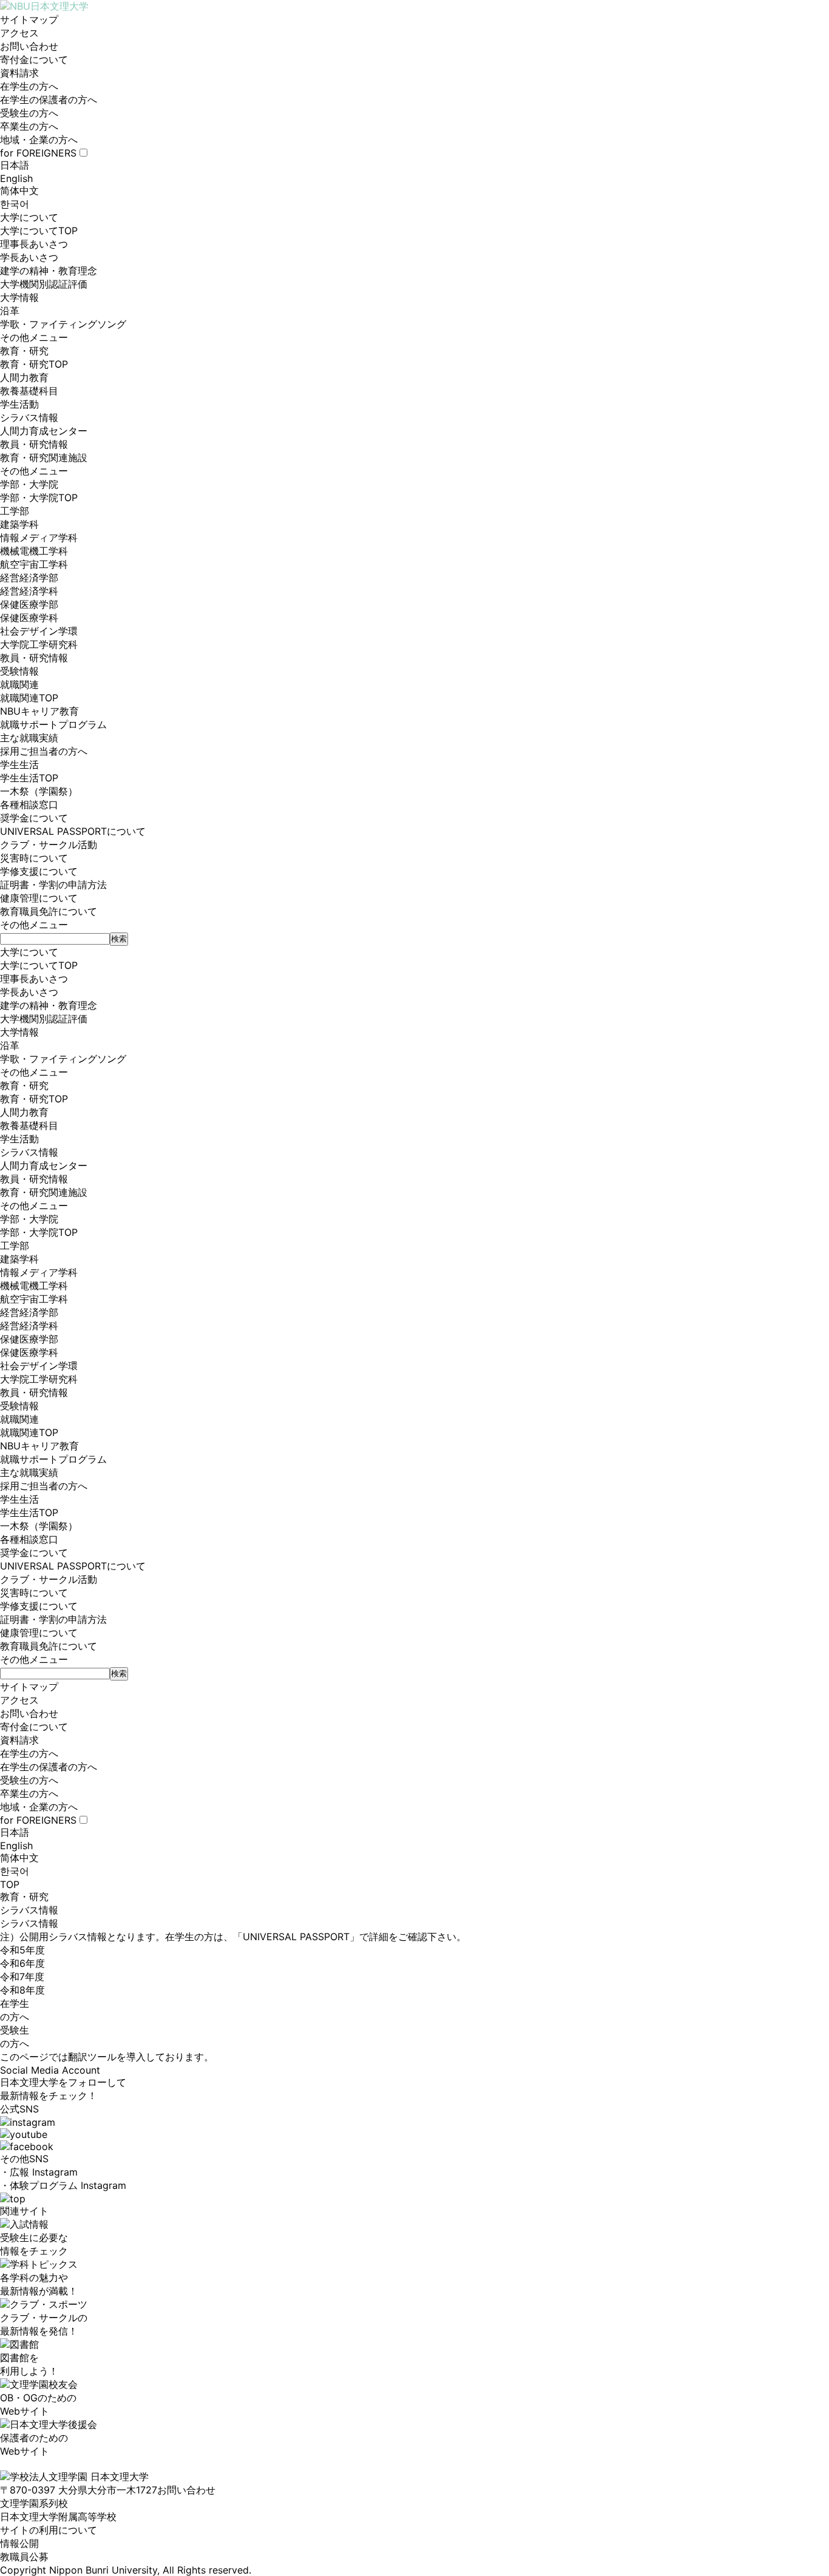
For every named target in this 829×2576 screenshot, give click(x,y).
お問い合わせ (29, 46)
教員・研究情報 (34, 444)
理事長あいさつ (34, 244)
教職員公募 (24, 2557)
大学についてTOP (39, 231)
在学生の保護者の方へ (49, 99)
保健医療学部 (29, 604)
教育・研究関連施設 (44, 457)
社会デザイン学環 (39, 631)
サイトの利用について (49, 2530)
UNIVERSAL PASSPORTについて (73, 831)
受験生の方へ (29, 113)
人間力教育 (24, 377)
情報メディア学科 (39, 538)
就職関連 (19, 684)
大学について (29, 217)
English (16, 178)
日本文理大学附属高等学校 (58, 2517)
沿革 (10, 311)
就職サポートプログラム (53, 724)
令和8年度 (22, 1990)
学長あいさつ (29, 257)
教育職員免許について (49, 911)
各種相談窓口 (29, 804)
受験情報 (19, 671)
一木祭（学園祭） (39, 791)
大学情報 (19, 297)
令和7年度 (22, 1977)
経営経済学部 (29, 578)
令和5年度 (22, 1950)
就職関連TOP (29, 698)
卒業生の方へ (29, 126)
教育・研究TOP (34, 364)
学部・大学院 (29, 484)
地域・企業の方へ (39, 140)
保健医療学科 (29, 618)
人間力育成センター (44, 431)
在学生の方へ (29, 86)
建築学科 (19, 524)
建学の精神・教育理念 (49, 271)
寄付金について (34, 59)
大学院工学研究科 (39, 644)
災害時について (34, 858)
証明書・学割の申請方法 (53, 885)
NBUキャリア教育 (39, 711)
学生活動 (19, 404)
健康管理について (39, 898)
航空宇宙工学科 (34, 564)
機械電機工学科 (34, 551)
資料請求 (19, 73)
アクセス (19, 33)
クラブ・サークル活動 (49, 845)
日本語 (15, 165)
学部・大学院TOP (39, 497)
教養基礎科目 (29, 391)
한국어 (15, 204)
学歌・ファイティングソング (63, 324)
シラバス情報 (29, 417)
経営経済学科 (29, 591)
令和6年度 (22, 1963)
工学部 (15, 511)
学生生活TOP (29, 778)
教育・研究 (24, 351)
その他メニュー (34, 337)
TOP (10, 1884)
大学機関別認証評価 (44, 284)
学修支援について (39, 871)
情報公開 (19, 2543)
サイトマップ (29, 19)
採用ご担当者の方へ (44, 751)
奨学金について (34, 818)
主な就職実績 (29, 738)
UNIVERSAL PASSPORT (296, 1937)
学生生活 (19, 764)
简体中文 (19, 191)
